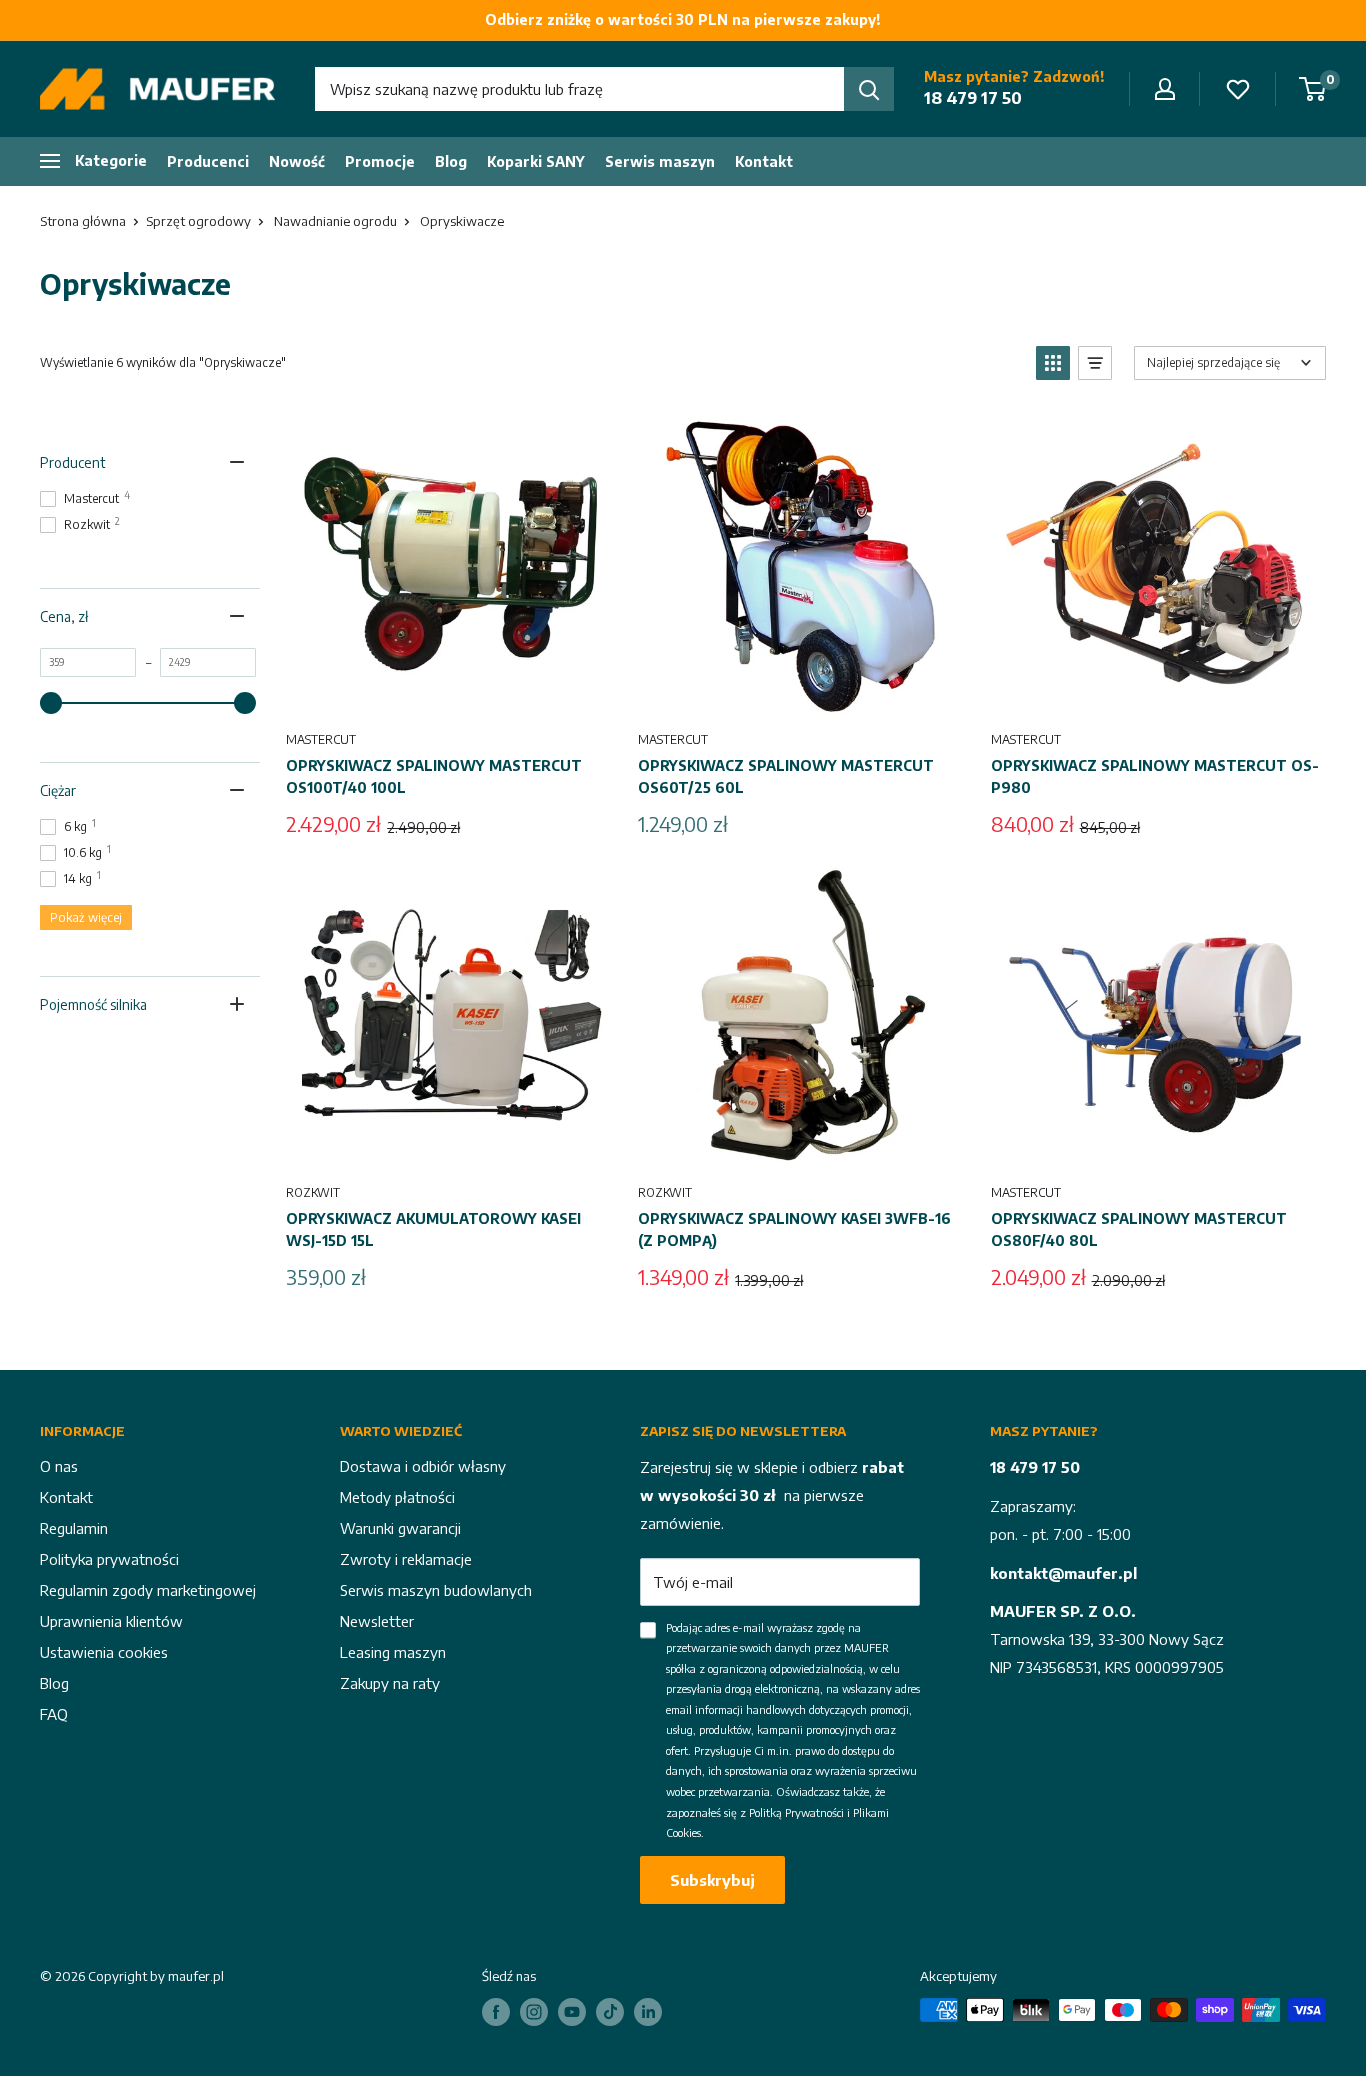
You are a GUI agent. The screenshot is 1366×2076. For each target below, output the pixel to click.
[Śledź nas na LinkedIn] (648, 2012)
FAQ (54, 1714)
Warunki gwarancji (400, 1528)
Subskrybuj (712, 1880)
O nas (59, 1466)
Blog (451, 161)
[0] (1313, 89)
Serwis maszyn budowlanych (436, 1590)
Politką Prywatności (796, 1812)
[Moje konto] (1165, 89)
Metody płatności (397, 1497)
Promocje (380, 161)
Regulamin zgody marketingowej (148, 1590)
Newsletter (377, 1621)
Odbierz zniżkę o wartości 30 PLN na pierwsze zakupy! (683, 19)
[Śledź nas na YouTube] (572, 2012)
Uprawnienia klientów (111, 1621)
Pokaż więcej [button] (86, 917)
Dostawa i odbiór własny (423, 1466)
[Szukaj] (869, 89)
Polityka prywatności (109, 1559)
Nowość (297, 161)
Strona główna (83, 221)
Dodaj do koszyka (450, 693)
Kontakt (764, 161)
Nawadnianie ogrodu (335, 221)
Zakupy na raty (390, 1683)
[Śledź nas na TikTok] (610, 2012)
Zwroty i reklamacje (406, 1559)
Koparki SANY (536, 161)
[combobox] (579, 89)
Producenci (208, 161)
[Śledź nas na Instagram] (534, 2012)
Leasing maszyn (393, 1652)
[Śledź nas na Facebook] (496, 2012)
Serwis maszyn (660, 161)
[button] (1053, 363)
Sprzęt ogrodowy (198, 221)
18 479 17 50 (973, 98)
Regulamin (74, 1528)
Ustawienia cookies (104, 1652)
